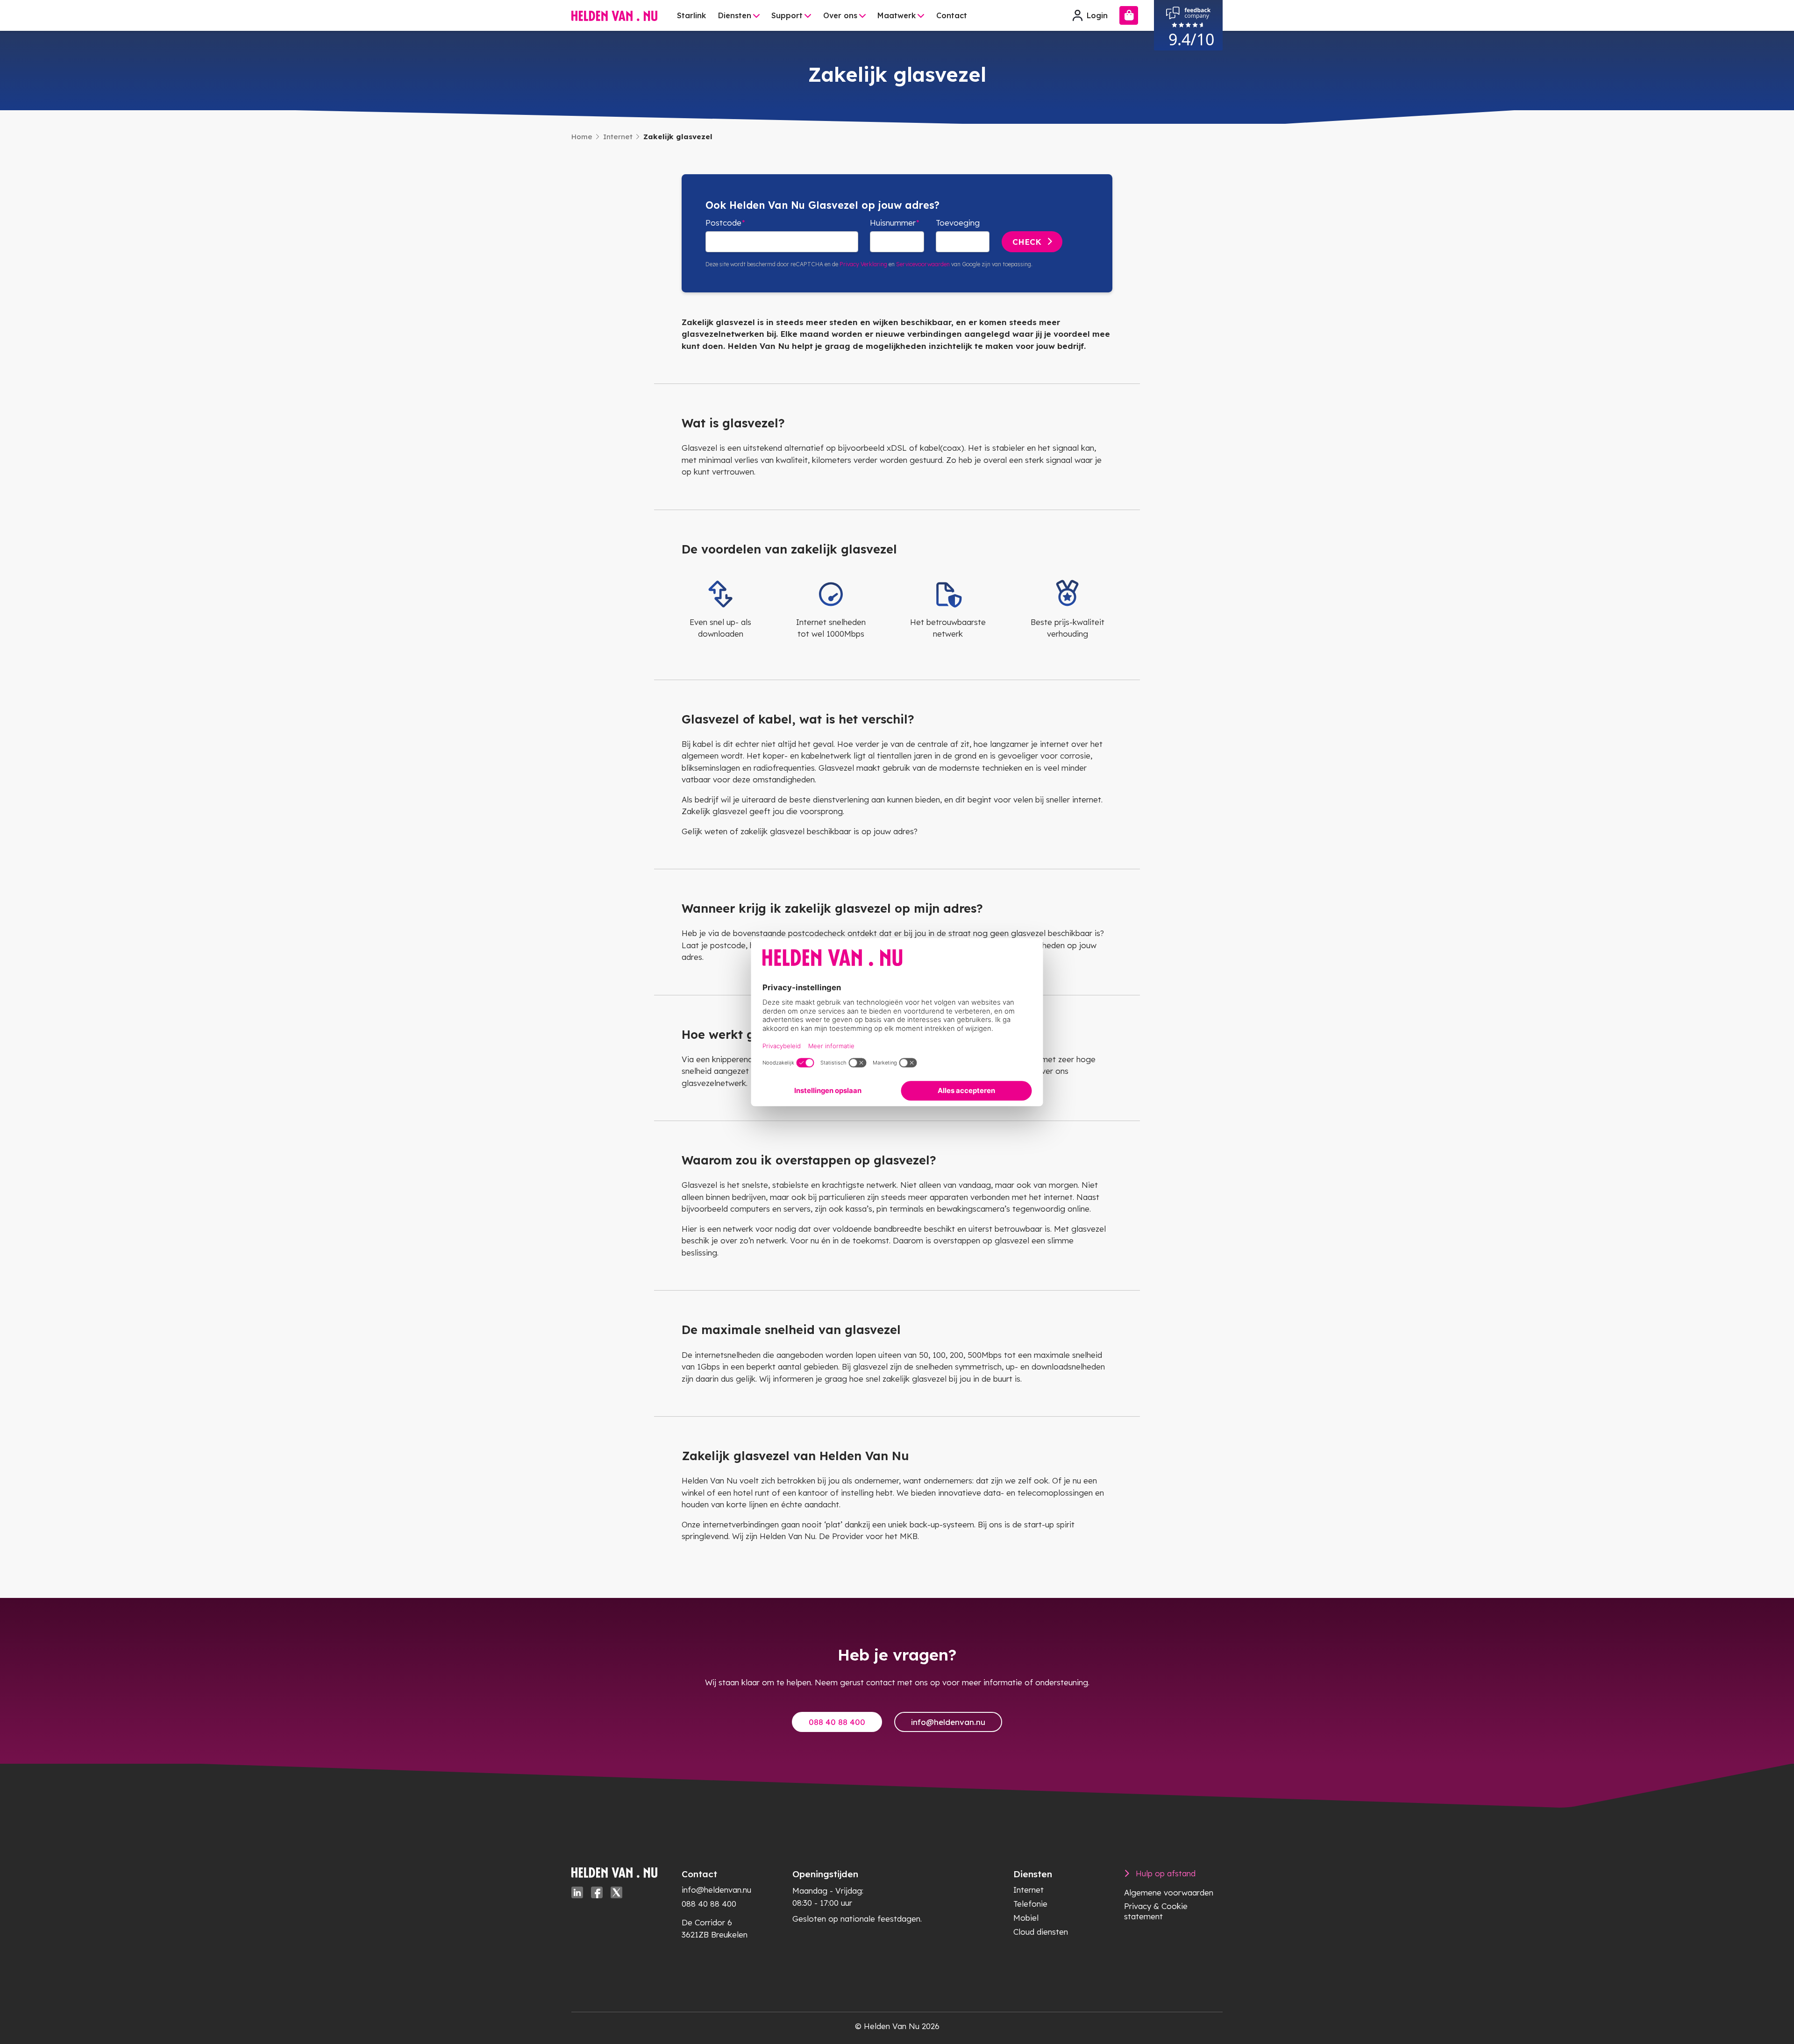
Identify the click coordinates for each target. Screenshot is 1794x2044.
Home (582, 137)
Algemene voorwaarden (1169, 1892)
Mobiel (1026, 1918)
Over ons (840, 15)
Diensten (735, 15)
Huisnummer (893, 223)
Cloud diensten (1041, 1932)
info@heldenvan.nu (948, 1722)
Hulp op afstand (1166, 1873)
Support (787, 15)
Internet (618, 137)
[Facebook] (597, 1892)
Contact (952, 15)
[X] (616, 1892)
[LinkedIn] (577, 1892)
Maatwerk (897, 15)
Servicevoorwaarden (923, 264)
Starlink (691, 15)
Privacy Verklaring (863, 264)
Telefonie (1030, 1904)
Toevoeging (958, 223)
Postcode (723, 223)
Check (1027, 242)
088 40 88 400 (837, 1722)
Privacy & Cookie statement (1156, 1911)
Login (1097, 15)
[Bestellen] (1129, 15)
